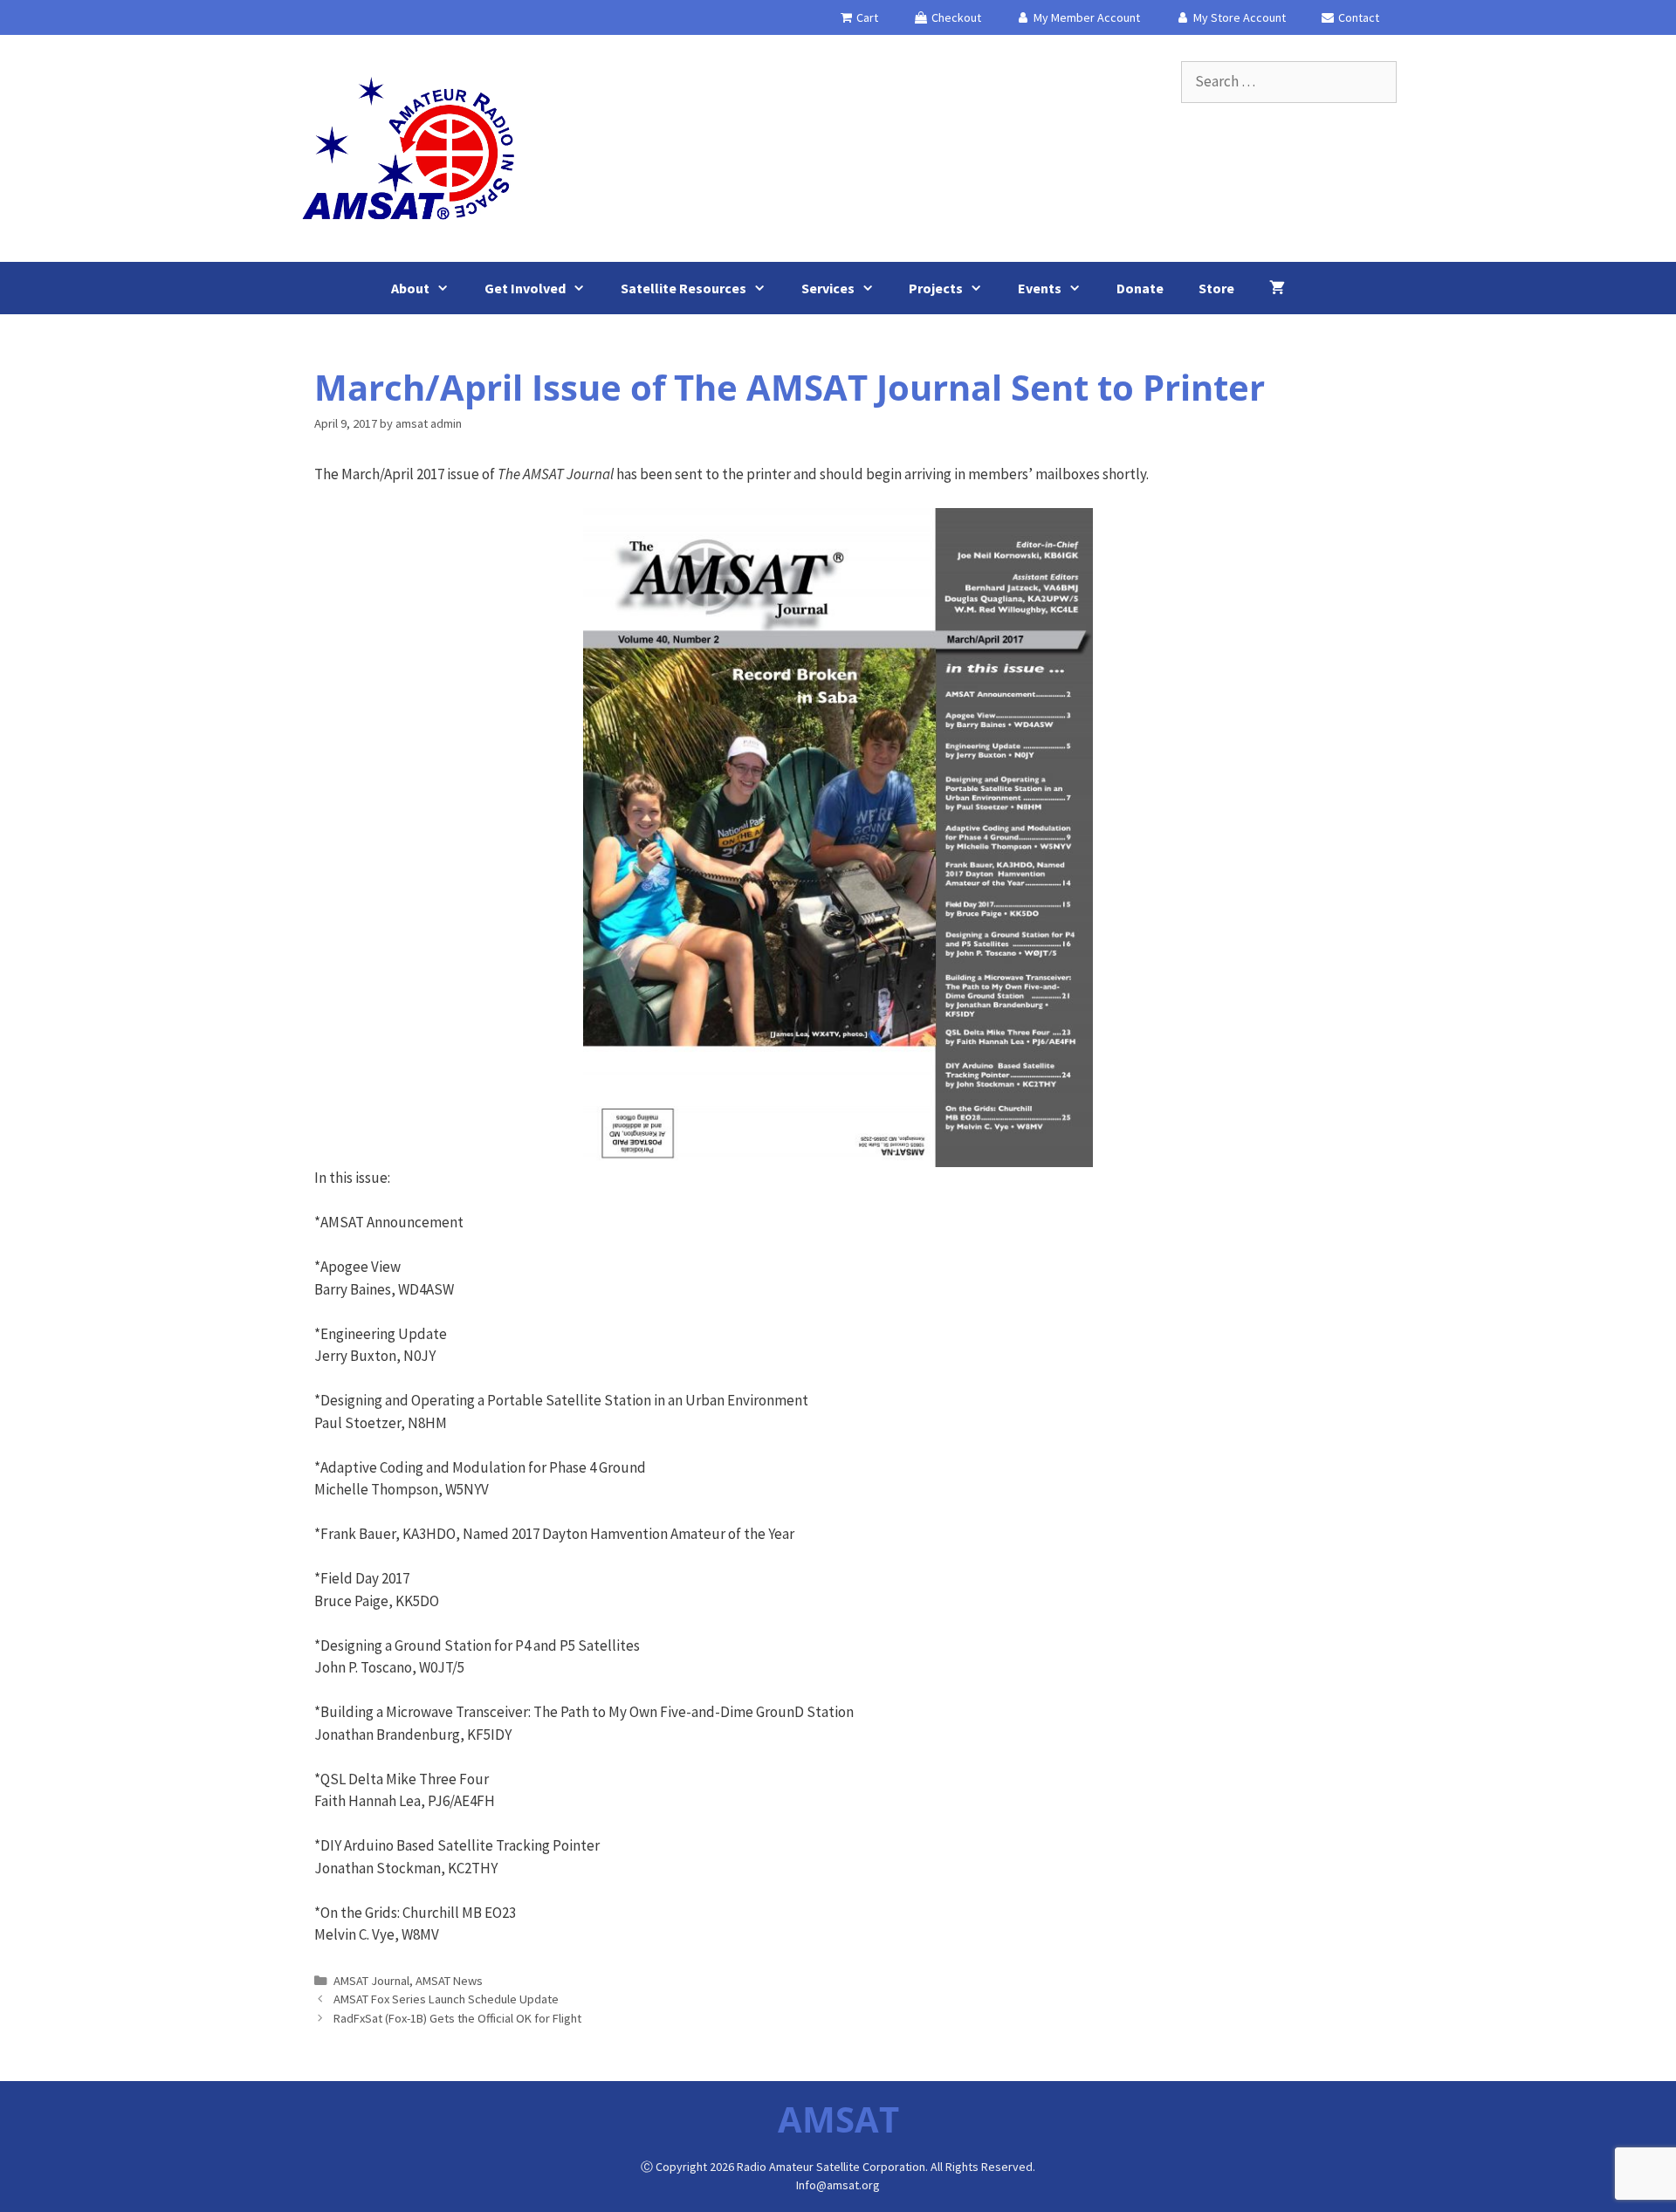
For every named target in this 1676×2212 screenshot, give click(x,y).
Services (828, 288)
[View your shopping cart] (1277, 288)
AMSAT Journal (371, 1981)
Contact (1357, 17)
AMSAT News (449, 1981)
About (410, 288)
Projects (936, 288)
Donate (1140, 288)
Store (1216, 288)
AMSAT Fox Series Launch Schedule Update (446, 1999)
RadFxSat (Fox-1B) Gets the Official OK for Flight (457, 2018)
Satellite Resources (683, 288)
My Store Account (1238, 17)
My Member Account (1085, 17)
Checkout (955, 17)
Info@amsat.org (838, 2185)
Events (1040, 288)
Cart (866, 17)
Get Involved (525, 288)
